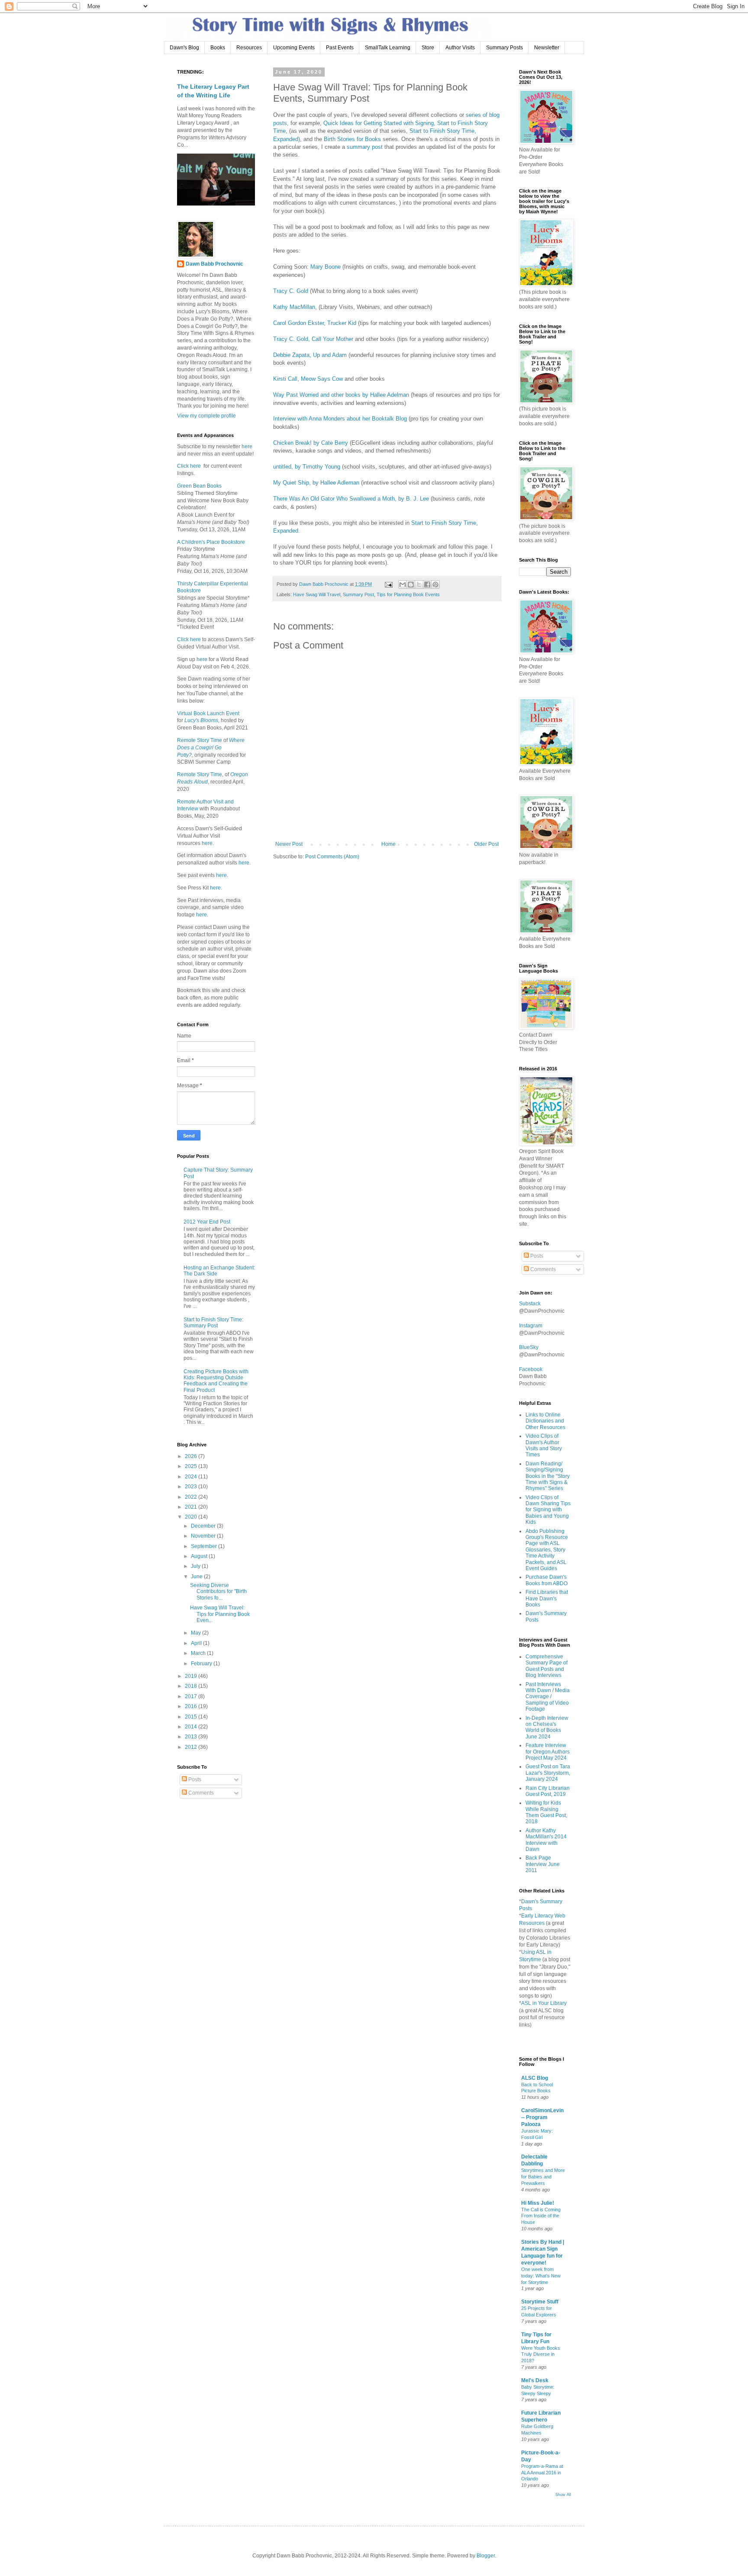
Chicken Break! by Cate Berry (311, 443)
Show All (563, 2495)
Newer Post (289, 844)
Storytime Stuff (540, 2302)
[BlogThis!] (411, 585)
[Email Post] (388, 584)
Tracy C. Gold (291, 291)
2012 (192, 1747)
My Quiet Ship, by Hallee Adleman (317, 483)
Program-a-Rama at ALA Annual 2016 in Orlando (542, 2473)
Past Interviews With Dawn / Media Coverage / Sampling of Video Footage (548, 1697)
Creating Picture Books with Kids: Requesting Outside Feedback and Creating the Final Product (216, 1381)
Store (428, 48)
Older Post (486, 844)
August (200, 1556)
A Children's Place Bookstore (211, 542)
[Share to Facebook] (427, 585)
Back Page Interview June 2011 (543, 1864)
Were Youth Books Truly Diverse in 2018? (541, 2354)
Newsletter (547, 48)
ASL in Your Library (544, 2003)
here (246, 446)
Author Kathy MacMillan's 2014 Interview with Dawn (546, 1840)
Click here (189, 466)
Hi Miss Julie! (538, 2203)
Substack (530, 1304)
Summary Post (358, 594)
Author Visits (460, 48)
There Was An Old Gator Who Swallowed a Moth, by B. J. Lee (351, 499)
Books (218, 48)
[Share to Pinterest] (435, 585)
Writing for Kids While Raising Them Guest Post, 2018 (546, 1812)
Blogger (486, 2556)
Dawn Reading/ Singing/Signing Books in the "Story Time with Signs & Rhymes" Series (548, 1476)
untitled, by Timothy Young (307, 467)
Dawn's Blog (184, 48)
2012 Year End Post (207, 1222)
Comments (200, 1793)
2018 (192, 1686)
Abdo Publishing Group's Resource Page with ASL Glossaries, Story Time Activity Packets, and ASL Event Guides (547, 1550)
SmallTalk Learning (388, 48)
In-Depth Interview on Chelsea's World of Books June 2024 (547, 1727)
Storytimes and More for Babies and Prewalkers (543, 2177)
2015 (192, 1717)
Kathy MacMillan (294, 307)
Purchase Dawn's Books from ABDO (546, 1580)
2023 (192, 1487)
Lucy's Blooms (201, 720)
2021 (192, 1507)
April (197, 1643)
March (199, 1653)
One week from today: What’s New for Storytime (541, 2276)
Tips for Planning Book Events (408, 594)
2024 (192, 1477)
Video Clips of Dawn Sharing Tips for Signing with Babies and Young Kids (548, 1510)
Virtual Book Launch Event (208, 713)
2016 (192, 1706)
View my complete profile (206, 416)
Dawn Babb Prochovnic (214, 264)
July (196, 1566)
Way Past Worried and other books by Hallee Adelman (341, 395)
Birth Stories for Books (352, 139)
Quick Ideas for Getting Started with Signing (379, 123)
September (205, 1546)
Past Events (340, 48)
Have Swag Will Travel (317, 594)
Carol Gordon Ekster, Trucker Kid (315, 323)
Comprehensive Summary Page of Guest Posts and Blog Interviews (546, 1666)
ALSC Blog (535, 2078)
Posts (194, 1779)
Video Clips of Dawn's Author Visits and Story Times (544, 1445)
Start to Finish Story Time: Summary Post (213, 1323)
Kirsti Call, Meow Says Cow (308, 379)
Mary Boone (326, 267)
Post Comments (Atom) (332, 857)
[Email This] (403, 585)
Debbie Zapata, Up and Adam (310, 355)
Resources (249, 48)
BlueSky (529, 1347)
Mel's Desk (535, 2380)
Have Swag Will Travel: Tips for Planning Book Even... (220, 1614)
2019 (192, 1676)
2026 (192, 1456)
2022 (192, 1497)
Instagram (531, 1326)
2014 (192, 1727)
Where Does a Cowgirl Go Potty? (211, 748)
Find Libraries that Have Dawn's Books (547, 1598)
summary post (365, 147)
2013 (192, 1737)
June (197, 1577)
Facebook (531, 1369)
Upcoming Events (294, 48)
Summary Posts (505, 48)
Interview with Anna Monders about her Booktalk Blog (340, 419)
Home (389, 844)
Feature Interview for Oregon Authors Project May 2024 (548, 1752)
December (204, 1526)
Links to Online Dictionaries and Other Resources (545, 1421)
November (204, 1536)
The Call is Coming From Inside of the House (541, 2216)
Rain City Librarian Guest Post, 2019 (548, 1791)
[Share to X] (419, 585)
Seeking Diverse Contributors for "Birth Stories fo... (218, 1592)
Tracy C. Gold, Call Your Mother (313, 339)
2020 (192, 1517)
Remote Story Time (200, 740)
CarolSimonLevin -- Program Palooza (542, 2117)
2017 (192, 1696)
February (202, 1664)
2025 (192, 1466)
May (197, 1633)
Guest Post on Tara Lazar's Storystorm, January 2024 (548, 1773)
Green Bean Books (199, 486)
